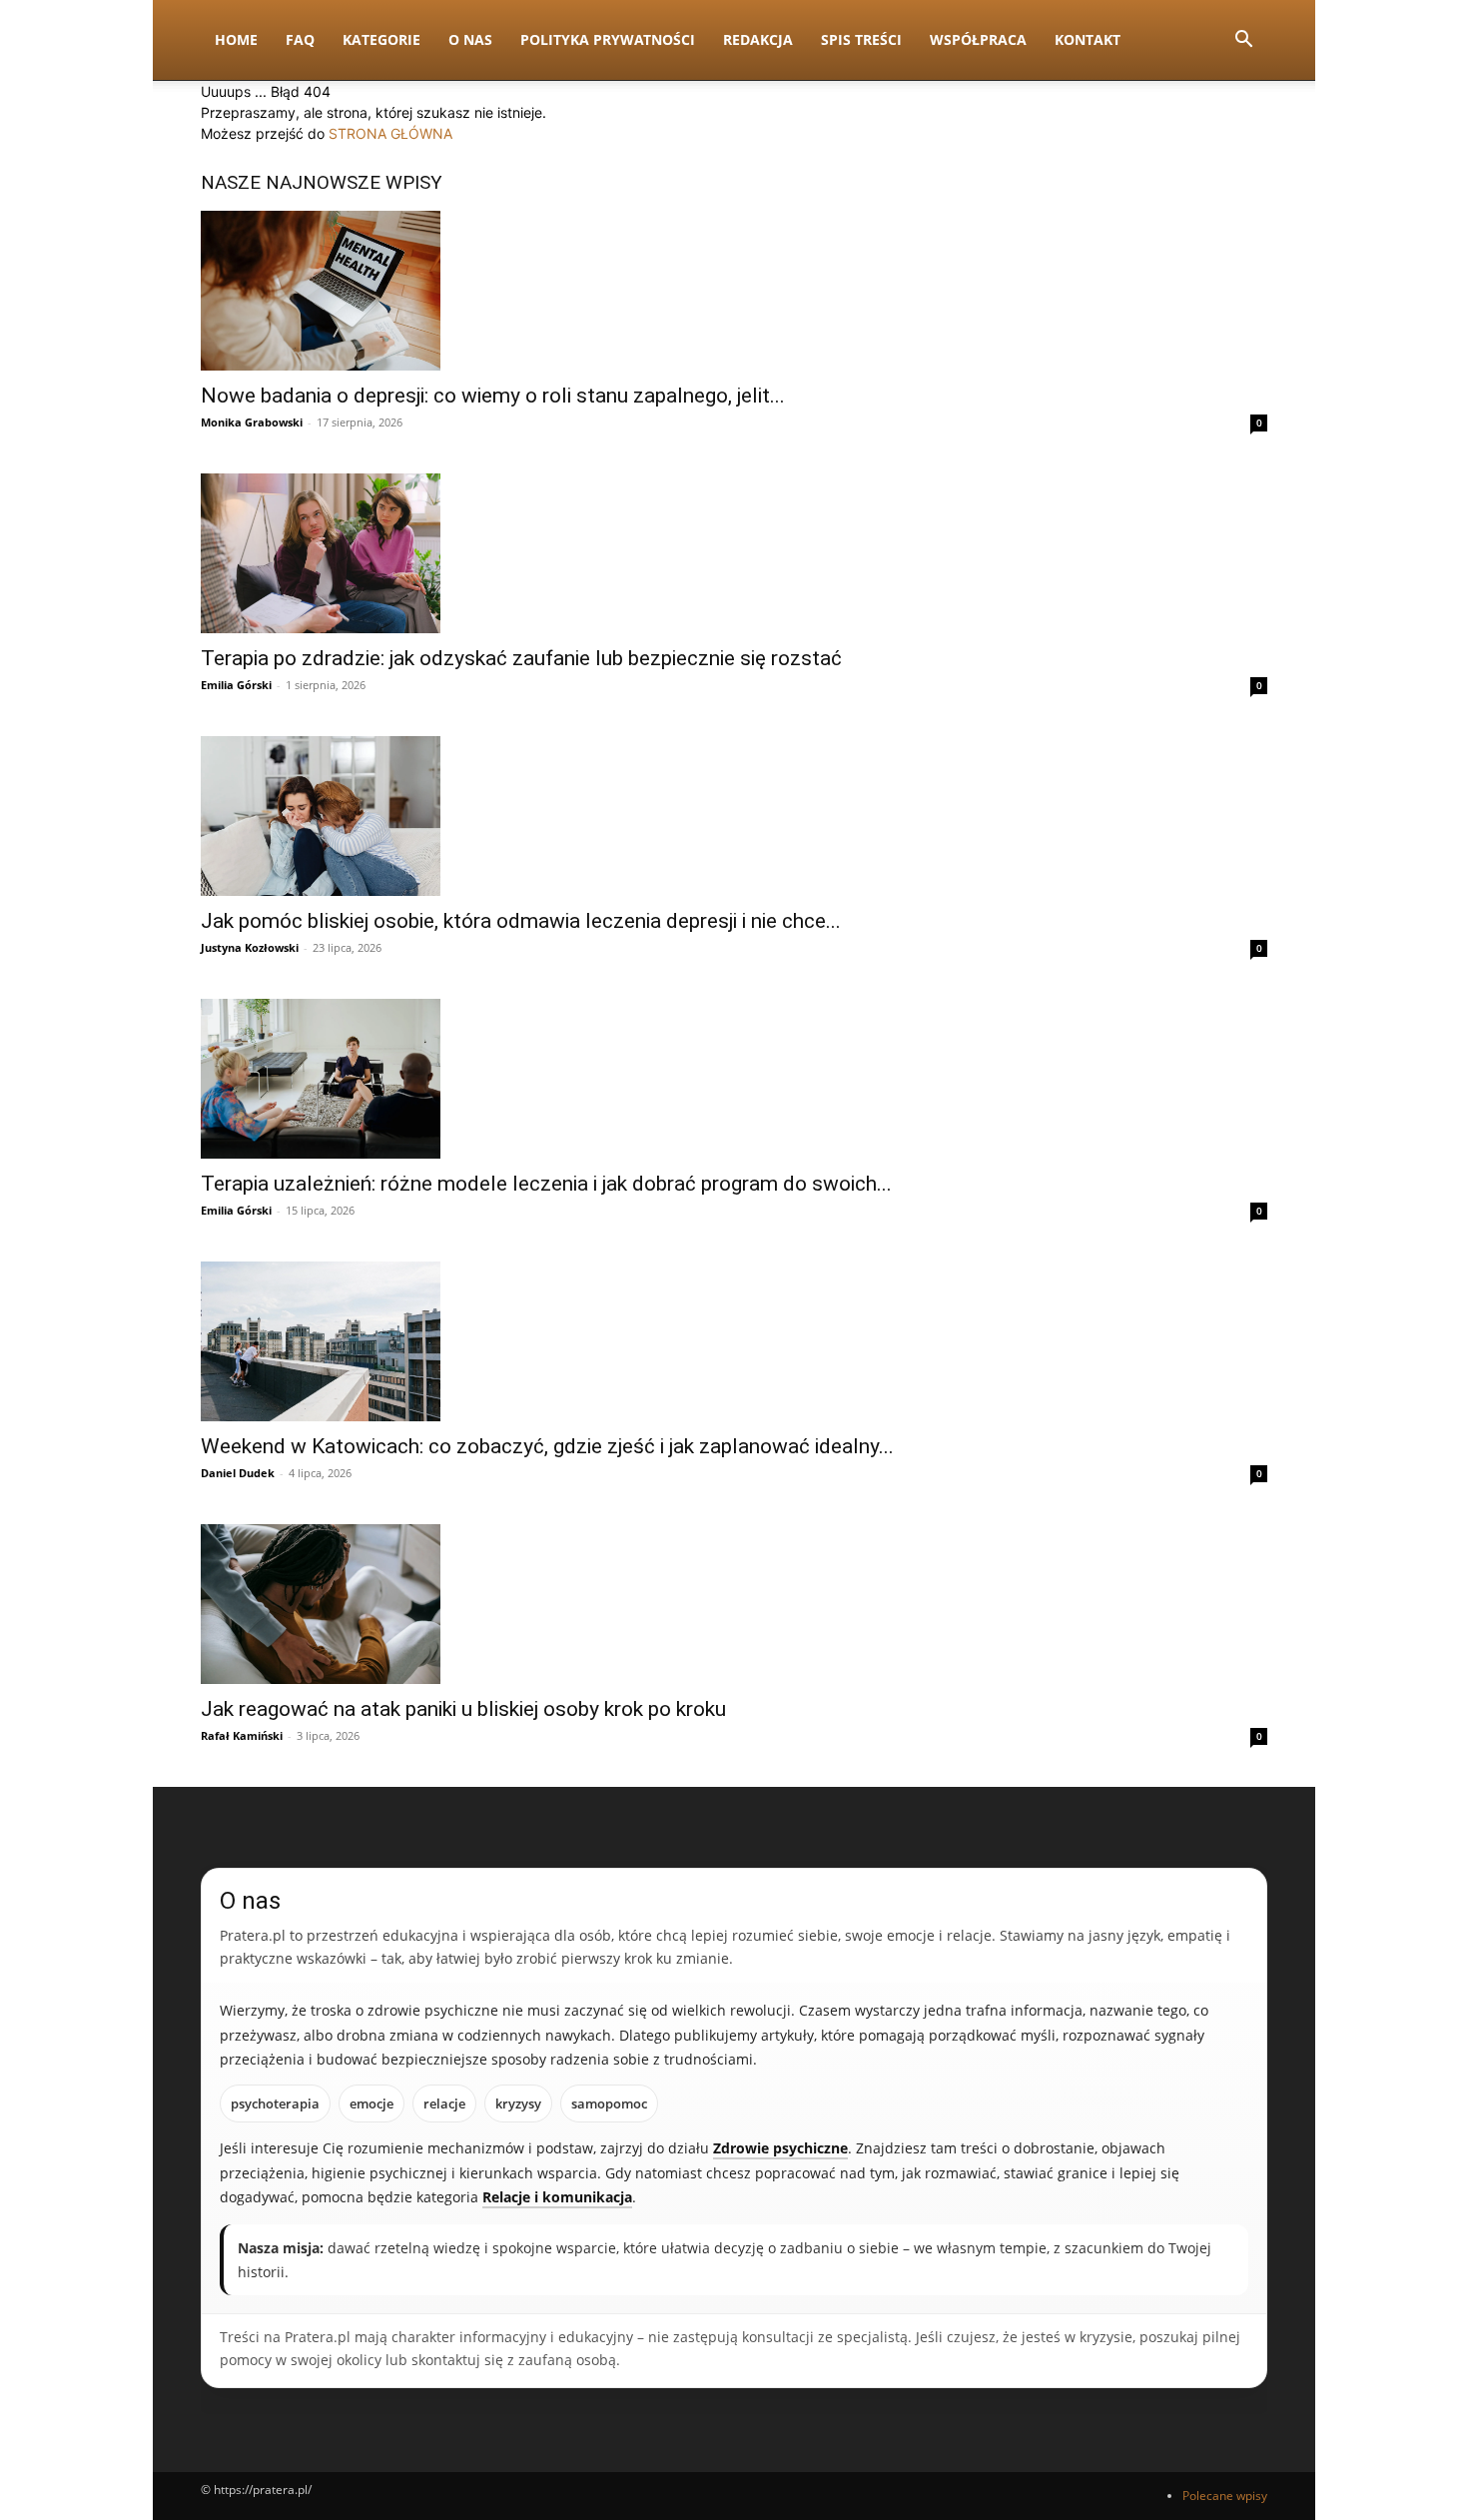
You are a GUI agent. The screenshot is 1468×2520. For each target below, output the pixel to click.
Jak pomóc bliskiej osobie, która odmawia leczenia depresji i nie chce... (521, 921)
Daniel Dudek (238, 1473)
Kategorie (381, 39)
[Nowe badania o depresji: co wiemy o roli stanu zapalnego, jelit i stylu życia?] (734, 291)
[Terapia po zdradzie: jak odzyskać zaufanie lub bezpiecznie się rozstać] (734, 553)
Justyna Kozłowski (250, 947)
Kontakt (1088, 39)
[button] (1243, 41)
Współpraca (978, 39)
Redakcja (758, 39)
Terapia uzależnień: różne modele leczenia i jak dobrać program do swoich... (546, 1184)
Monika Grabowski (252, 422)
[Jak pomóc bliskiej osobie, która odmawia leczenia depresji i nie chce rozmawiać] (734, 816)
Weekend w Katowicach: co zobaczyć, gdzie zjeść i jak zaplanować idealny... (547, 1446)
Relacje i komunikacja (557, 2197)
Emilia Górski (236, 685)
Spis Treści (861, 39)
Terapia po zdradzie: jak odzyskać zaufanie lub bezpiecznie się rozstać (521, 658)
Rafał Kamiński (242, 1735)
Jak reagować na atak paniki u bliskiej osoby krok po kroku (463, 1709)
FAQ (300, 39)
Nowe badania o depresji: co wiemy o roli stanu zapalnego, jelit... (493, 396)
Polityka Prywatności (608, 39)
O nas (470, 39)
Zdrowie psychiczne (780, 2148)
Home (236, 39)
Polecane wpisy (1225, 2496)
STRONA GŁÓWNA (390, 133)
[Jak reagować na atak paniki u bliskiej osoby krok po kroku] (734, 1604)
